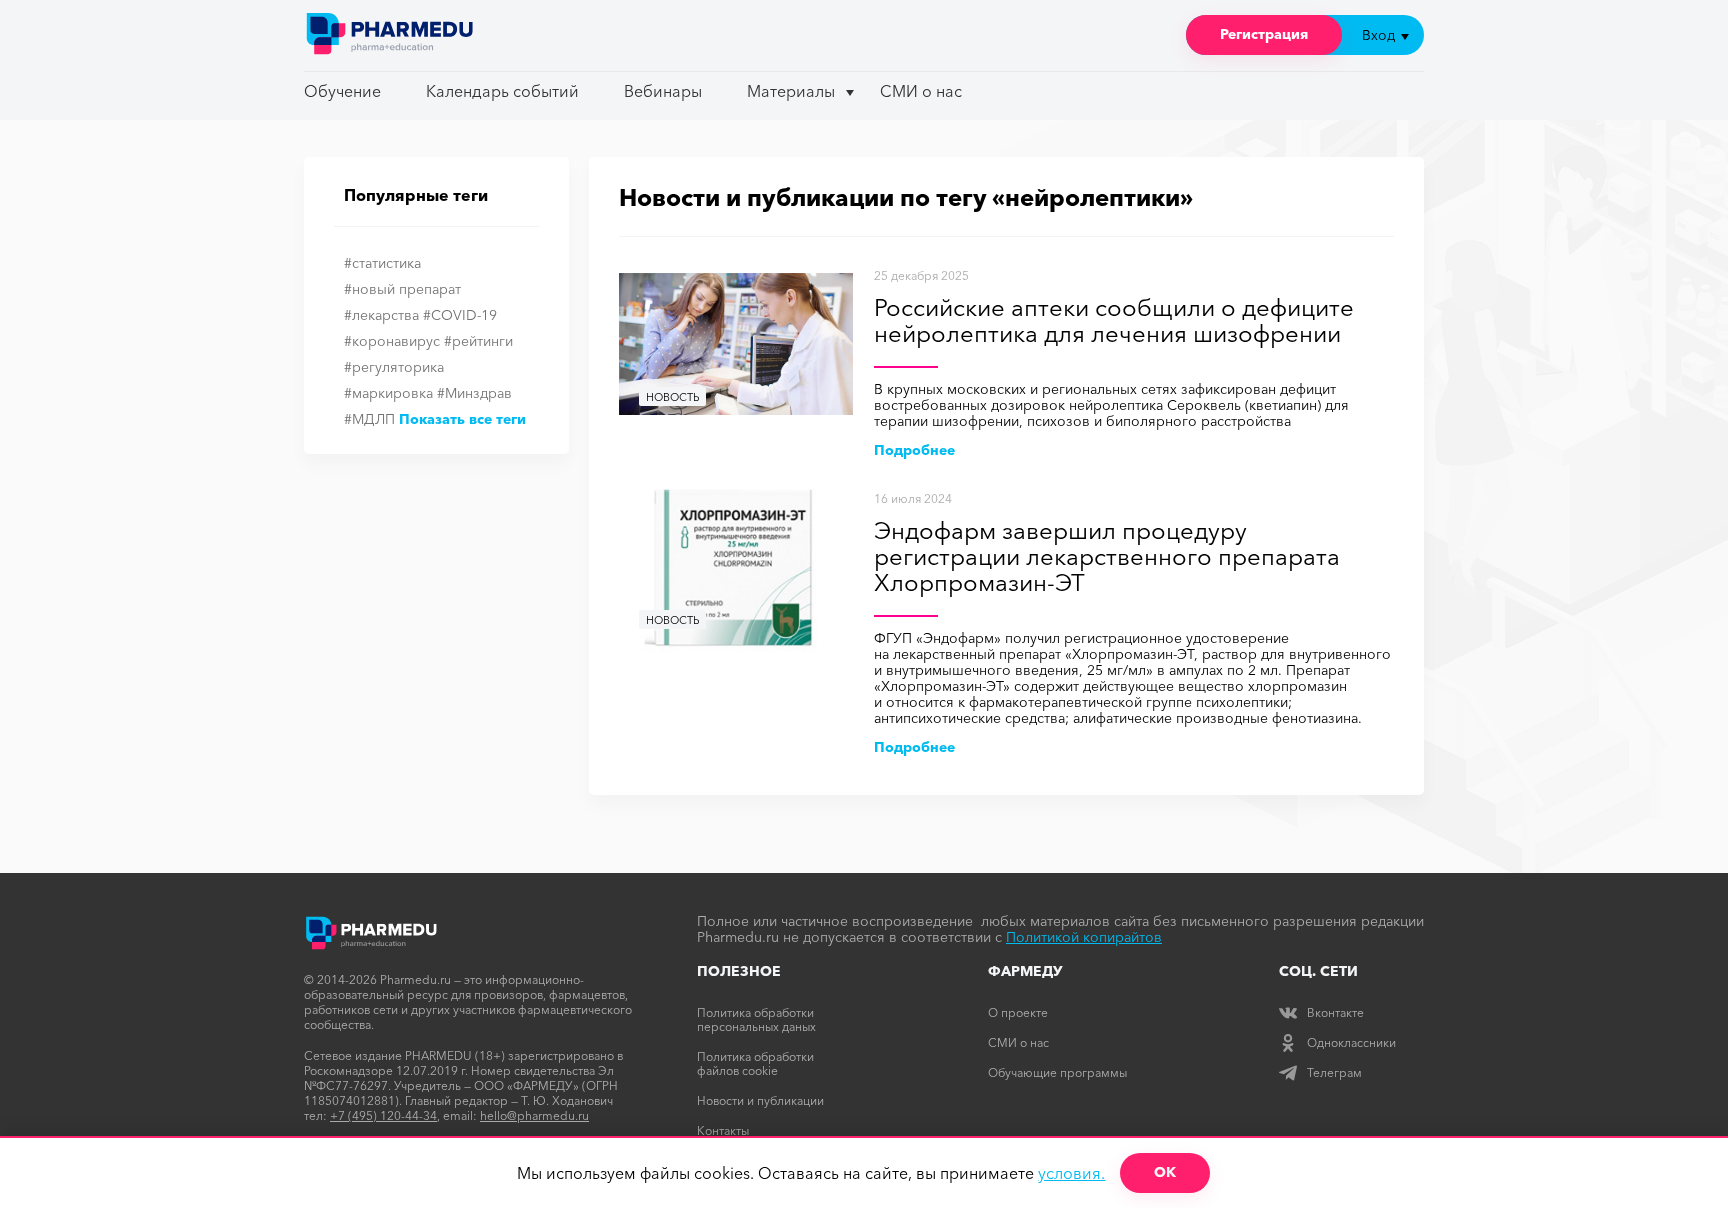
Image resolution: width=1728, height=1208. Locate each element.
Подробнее (914, 450)
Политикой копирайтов (1084, 937)
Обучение (342, 91)
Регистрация (1264, 34)
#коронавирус (392, 341)
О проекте (1018, 1012)
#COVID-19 (460, 315)
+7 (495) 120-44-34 (383, 1115)
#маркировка (388, 393)
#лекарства (381, 315)
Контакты (723, 1130)
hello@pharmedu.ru (534, 1115)
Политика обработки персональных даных (756, 1019)
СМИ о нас (921, 91)
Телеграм (1334, 1072)
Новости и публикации (760, 1100)
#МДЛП (369, 419)
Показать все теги (462, 419)
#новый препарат (402, 289)
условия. (1071, 1173)
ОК (1165, 1172)
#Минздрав (474, 393)
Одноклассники (1351, 1042)
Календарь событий (502, 91)
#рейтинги (478, 341)
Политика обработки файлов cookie (755, 1063)
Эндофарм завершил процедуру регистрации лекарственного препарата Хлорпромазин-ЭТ (1107, 557)
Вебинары (663, 91)
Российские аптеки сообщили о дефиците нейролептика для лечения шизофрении (1114, 321)
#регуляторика (394, 367)
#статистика (382, 263)
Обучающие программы (1057, 1072)
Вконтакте (1335, 1012)
